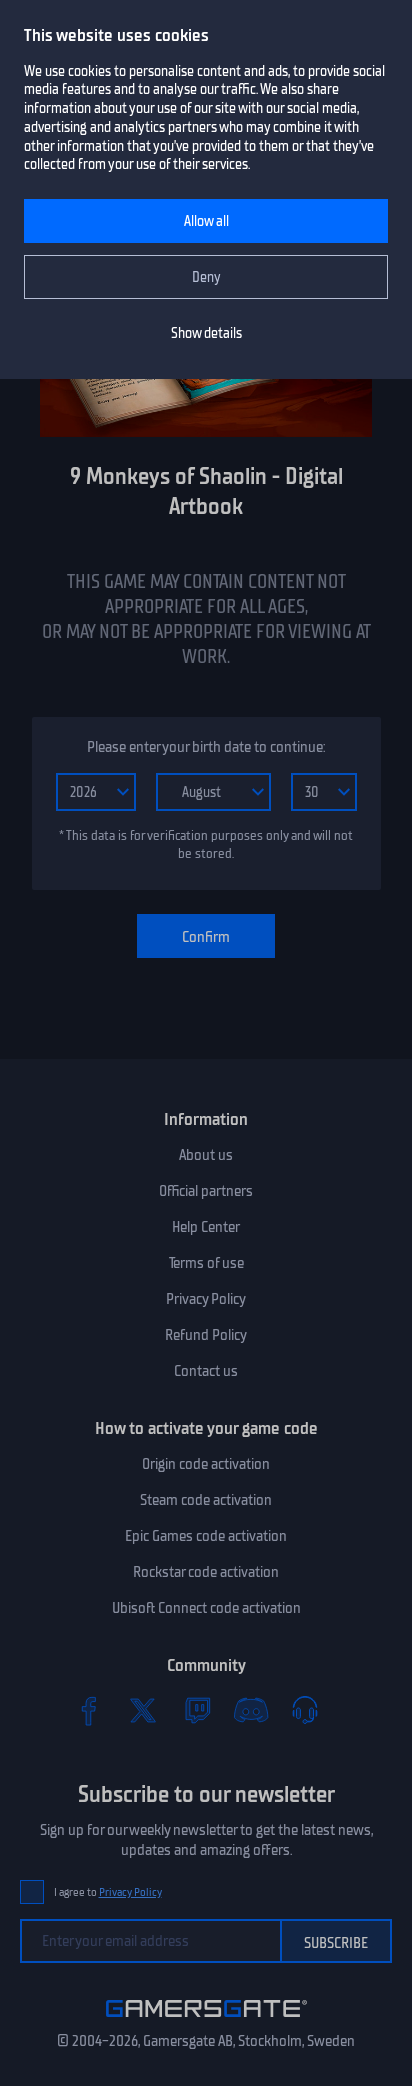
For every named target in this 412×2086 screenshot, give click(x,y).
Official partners (206, 1191)
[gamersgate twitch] (197, 1710)
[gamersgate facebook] (89, 1710)
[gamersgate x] (143, 1710)
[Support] (305, 1710)
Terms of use (206, 1263)
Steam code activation (206, 1500)
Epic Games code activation (206, 1536)
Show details (206, 333)
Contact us (206, 1371)
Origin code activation (206, 1464)
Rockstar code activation (206, 1572)
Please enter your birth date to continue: (206, 747)
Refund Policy (206, 1335)
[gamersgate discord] (251, 1710)
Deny (206, 277)
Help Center (206, 1227)
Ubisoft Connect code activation (206, 1608)
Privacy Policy (206, 1299)
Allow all (206, 221)
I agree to (108, 1892)
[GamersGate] (206, 2021)
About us (206, 1155)
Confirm (206, 937)
